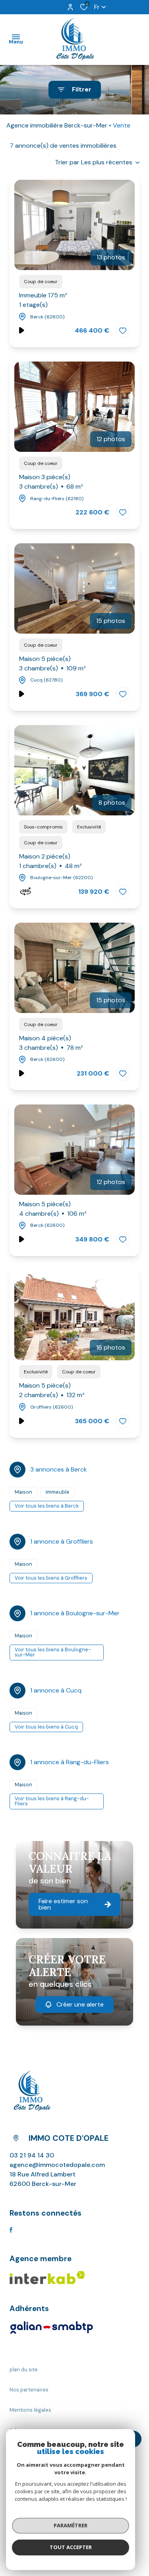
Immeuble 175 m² (43, 300)
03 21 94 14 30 (32, 2155)
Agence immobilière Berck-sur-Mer (57, 125)
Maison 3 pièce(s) (51, 482)
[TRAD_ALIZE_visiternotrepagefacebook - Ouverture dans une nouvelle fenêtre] (11, 2230)
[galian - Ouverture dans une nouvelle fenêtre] (51, 2328)
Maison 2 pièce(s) (50, 861)
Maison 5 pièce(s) (52, 664)
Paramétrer (71, 2525)
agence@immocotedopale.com (57, 2165)
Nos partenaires (29, 2390)
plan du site (24, 2369)
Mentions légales (30, 2410)
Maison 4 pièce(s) (51, 1043)
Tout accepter (71, 2547)
